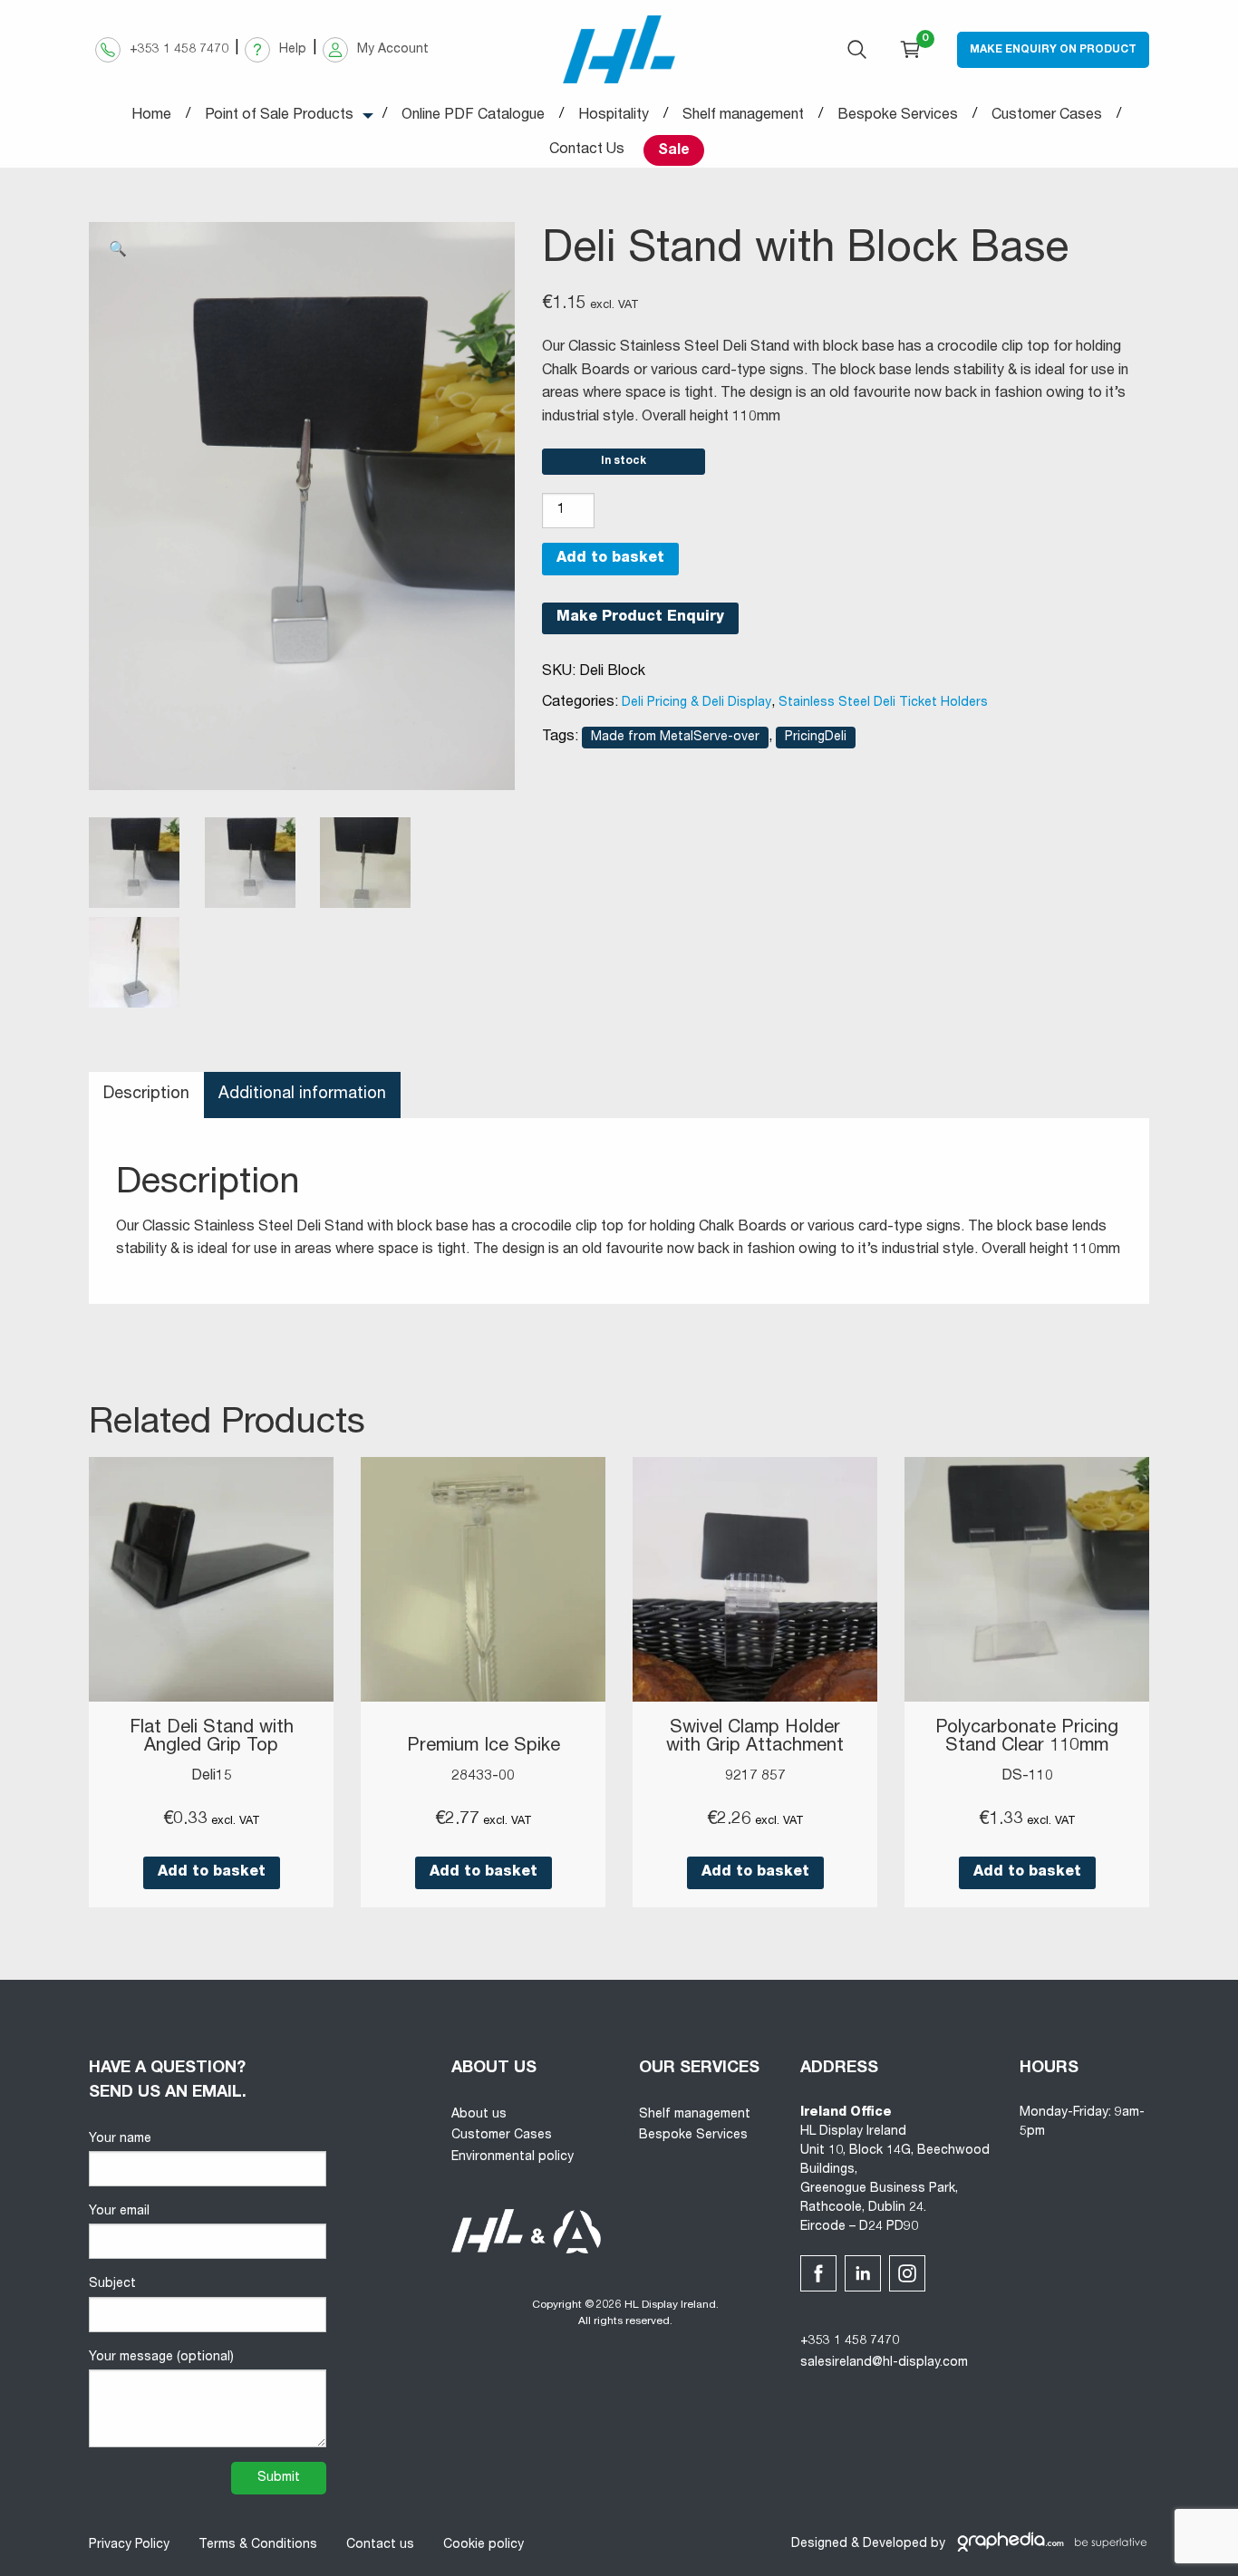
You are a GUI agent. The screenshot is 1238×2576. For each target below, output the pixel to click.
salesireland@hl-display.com (884, 2363)
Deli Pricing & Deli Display (696, 703)
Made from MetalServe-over (675, 738)
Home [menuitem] (151, 116)
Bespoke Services (693, 2136)
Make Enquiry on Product (1053, 50)
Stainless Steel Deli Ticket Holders (883, 703)
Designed (819, 2544)
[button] (118, 251)
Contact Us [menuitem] (587, 150)
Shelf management (695, 2115)
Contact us (380, 2545)
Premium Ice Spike (484, 1747)
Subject (112, 2284)
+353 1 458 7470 (850, 2341)
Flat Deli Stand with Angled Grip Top (212, 1738)
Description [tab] (146, 1095)
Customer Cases (502, 2136)
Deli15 (212, 1777)
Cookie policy (484, 2545)
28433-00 (483, 1777)
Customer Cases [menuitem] (1047, 116)
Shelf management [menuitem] (743, 116)
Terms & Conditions (258, 2545)
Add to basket (610, 559)
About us (479, 2115)
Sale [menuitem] (674, 151)
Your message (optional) (161, 2358)
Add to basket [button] (212, 1873)
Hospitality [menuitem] (614, 116)
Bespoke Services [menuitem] (898, 116)
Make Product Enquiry (640, 618)
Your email (119, 2212)
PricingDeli (816, 738)
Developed (895, 2544)
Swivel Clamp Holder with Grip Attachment (755, 1738)
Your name (120, 2139)
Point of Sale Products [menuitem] (279, 116)
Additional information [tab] (302, 1095)
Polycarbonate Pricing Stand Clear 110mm (1027, 1738)
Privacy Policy (129, 2545)
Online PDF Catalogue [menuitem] (473, 116)
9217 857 (755, 1777)
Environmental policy (513, 2157)
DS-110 (1027, 1777)
